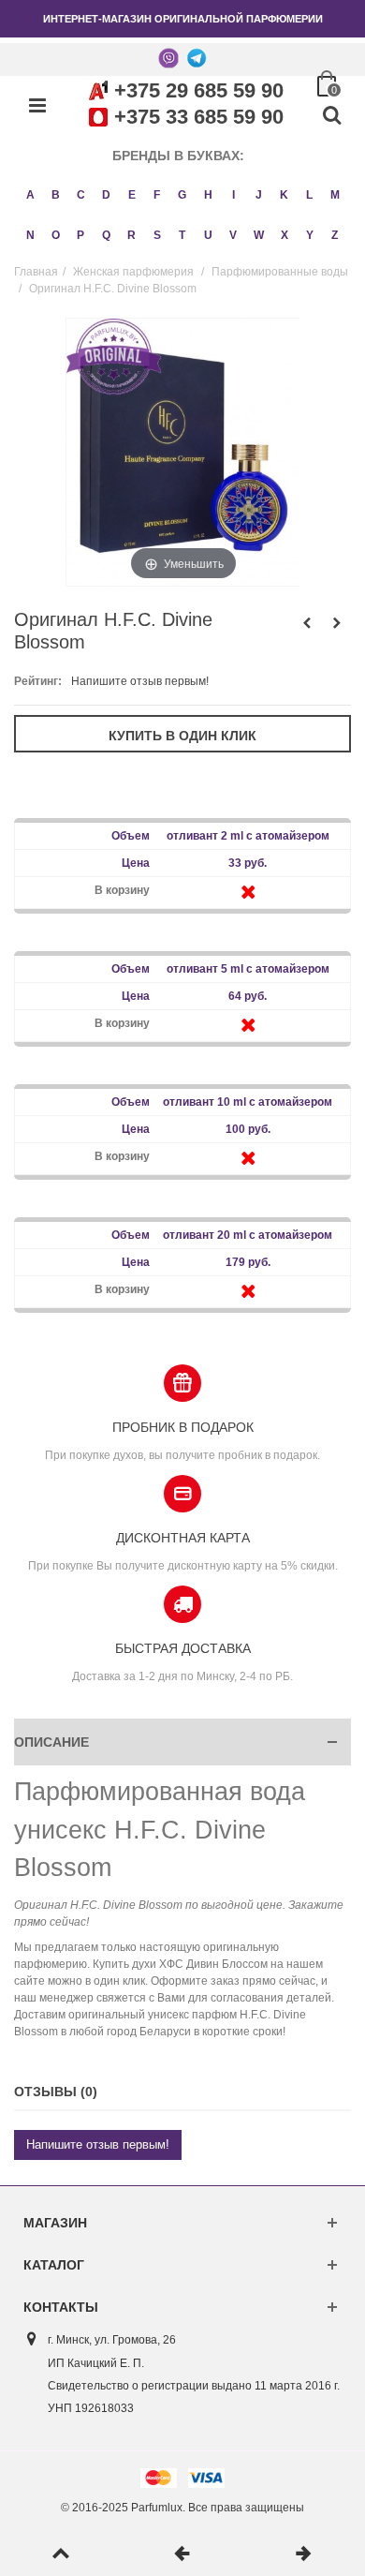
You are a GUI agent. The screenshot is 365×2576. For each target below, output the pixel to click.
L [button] (309, 195)
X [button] (285, 235)
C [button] (81, 195)
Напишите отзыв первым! (140, 681)
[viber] (168, 57)
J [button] (259, 195)
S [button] (157, 235)
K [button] (284, 195)
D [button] (106, 195)
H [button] (208, 195)
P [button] (80, 235)
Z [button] (335, 235)
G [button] (182, 195)
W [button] (259, 235)
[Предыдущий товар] (182, 2554)
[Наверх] (61, 2554)
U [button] (208, 235)
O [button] (56, 235)
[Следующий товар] (304, 2554)
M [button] (335, 195)
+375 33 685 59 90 (199, 117)
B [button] (56, 195)
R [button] (131, 235)
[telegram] (197, 57)
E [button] (132, 195)
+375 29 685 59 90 (199, 90)
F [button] (157, 195)
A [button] (30, 195)
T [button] (182, 235)
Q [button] (106, 235)
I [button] (234, 195)
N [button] (30, 235)
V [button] (233, 235)
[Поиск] (331, 116)
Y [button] (310, 235)
